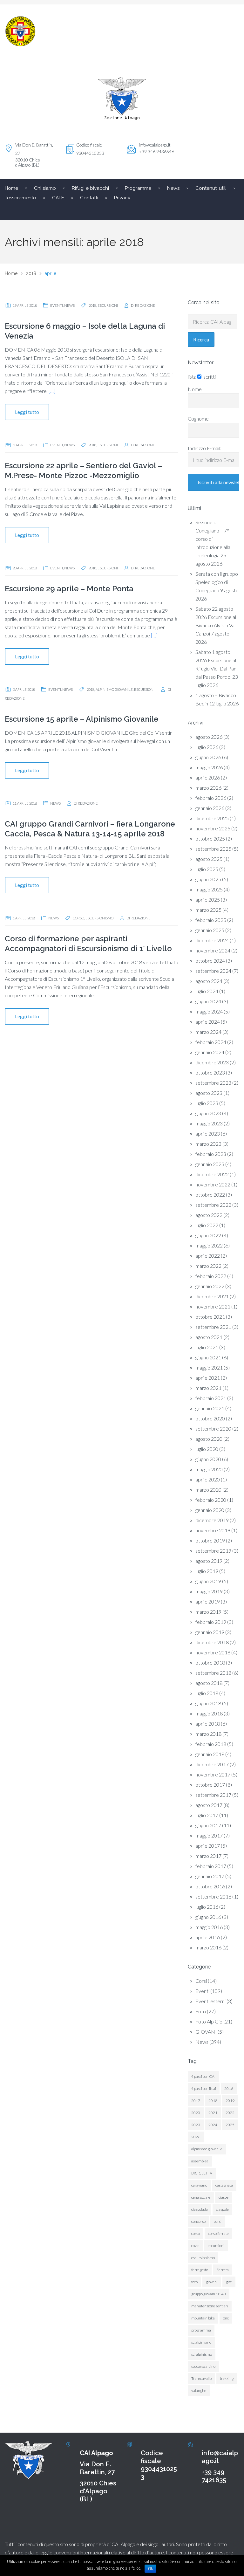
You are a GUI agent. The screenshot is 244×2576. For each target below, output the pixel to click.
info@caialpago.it (155, 145)
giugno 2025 (208, 879)
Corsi (201, 1981)
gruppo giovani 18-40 (209, 2294)
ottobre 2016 (210, 1886)
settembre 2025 (213, 849)
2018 (92, 305)
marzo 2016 (208, 1947)
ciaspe (224, 2197)
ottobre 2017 (210, 1785)
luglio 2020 (207, 1449)
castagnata (224, 2185)
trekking (227, 2378)
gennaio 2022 (210, 1286)
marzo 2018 (208, 1734)
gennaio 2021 (210, 1408)
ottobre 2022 (210, 1195)
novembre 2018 (213, 1652)
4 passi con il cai (204, 2088)
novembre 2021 (213, 1306)
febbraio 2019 (211, 1622)
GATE (58, 198)
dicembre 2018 (212, 1642)
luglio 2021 (207, 1347)
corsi (218, 2221)
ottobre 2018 (210, 1662)
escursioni (108, 305)
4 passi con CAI (203, 2076)
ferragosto (200, 2270)
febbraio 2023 (211, 1154)
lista (192, 377)
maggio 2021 (209, 1367)
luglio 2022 (207, 1225)
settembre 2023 (213, 1083)
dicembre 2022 (212, 1174)
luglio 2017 (207, 1815)
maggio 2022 (209, 1245)
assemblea (200, 2161)
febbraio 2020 (211, 1500)
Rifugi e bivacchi (90, 188)
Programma (138, 188)
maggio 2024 (209, 1011)
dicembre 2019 (212, 1520)
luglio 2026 (207, 747)
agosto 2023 (209, 1093)
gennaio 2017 (210, 1876)
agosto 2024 (209, 981)
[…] (52, 391)
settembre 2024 (213, 971)
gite (229, 2282)
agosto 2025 (209, 859)
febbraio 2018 (211, 1744)
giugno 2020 (208, 1459)
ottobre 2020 (210, 1418)
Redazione (145, 305)
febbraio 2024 (211, 1042)
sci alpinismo (202, 2354)
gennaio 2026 (210, 808)
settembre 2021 (213, 1327)
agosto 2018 (209, 1683)
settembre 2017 (213, 1795)
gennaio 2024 (210, 1052)
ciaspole (222, 2209)
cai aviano (199, 2185)
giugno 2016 (208, 1917)
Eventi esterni (210, 2001)
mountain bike (203, 2318)
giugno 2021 (208, 1357)
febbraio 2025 (211, 920)
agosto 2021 (209, 1337)
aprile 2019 (208, 1601)
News (69, 305)
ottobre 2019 (210, 1540)
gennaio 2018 (210, 1754)
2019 (230, 2101)
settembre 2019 (213, 1551)
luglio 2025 (207, 869)
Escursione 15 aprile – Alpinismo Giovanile (82, 719)
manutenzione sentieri (210, 2306)
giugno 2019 (208, 1581)
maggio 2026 (209, 767)
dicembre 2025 (212, 818)
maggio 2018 (209, 1713)
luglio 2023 (207, 1103)
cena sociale (201, 2197)
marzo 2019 (208, 1612)
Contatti (89, 198)
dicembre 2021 (212, 1296)
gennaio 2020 (210, 1510)
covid (195, 2246)
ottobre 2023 (210, 1072)
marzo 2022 (208, 1266)
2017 (196, 2101)
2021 (213, 2113)
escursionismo (99, 918)
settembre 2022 (213, 1205)
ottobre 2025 (210, 838)
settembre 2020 (213, 1429)
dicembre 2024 (212, 940)
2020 (196, 2113)
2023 (196, 2125)
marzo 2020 (208, 1490)
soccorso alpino (203, 2366)
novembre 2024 (213, 950)
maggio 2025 (209, 889)
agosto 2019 (209, 1561)
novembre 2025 (213, 828)
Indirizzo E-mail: (205, 448)
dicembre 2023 (212, 1062)
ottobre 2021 (210, 1317)
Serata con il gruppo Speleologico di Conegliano (217, 582)
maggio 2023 (209, 1123)
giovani (212, 2282)
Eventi (57, 305)
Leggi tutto (27, 412)
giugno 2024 (208, 1001)
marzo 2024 (208, 1032)
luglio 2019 (207, 1571)
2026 (196, 2137)
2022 (230, 2113)
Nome (195, 389)
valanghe (199, 2391)
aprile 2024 (208, 1022)
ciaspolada (200, 2209)
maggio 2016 (209, 1927)
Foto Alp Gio (209, 2021)
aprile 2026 (208, 777)
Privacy (122, 198)
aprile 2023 (208, 1133)
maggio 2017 (209, 1835)
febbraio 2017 (211, 1866)
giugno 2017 (208, 1825)
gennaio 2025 (210, 930)
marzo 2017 (208, 1856)
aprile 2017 (208, 1846)
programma (201, 2330)
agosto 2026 (209, 737)
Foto (201, 2011)
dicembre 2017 (212, 1764)
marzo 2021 (208, 1388)
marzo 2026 (208, 788)
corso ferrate (218, 2233)
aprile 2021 (208, 1378)
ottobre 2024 (210, 961)
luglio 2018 (207, 1693)
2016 (229, 2088)
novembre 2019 (213, 1530)
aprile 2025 (208, 900)
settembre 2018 (213, 1673)
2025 (230, 2125)
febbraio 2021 (211, 1398)
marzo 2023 (208, 1144)
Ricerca (201, 340)
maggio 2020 (209, 1469)
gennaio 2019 (210, 1632)
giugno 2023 (208, 1113)
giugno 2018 (208, 1703)
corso (78, 918)
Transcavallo (201, 2378)
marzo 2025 (208, 910)
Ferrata (223, 2270)
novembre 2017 (213, 1774)
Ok (150, 2569)
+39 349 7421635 (214, 2476)
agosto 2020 (209, 1439)
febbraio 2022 (211, 1276)
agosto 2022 (209, 1215)
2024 (213, 2125)
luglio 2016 (207, 1907)
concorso (198, 2221)
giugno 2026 (208, 757)
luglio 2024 (207, 991)
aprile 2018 (208, 1724)
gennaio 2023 (210, 1164)
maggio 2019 (209, 1591)
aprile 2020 (208, 1479)
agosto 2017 (209, 1805)
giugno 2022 (208, 1235)
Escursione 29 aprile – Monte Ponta (69, 589)
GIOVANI (206, 2032)
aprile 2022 (208, 1256)
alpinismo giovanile (114, 689)
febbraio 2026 (211, 798)
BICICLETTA (202, 2173)
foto (194, 2282)
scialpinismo (201, 2342)
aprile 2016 (208, 1937)
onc (226, 2318)
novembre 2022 (213, 1184)
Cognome (198, 419)
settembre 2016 (213, 1896)
